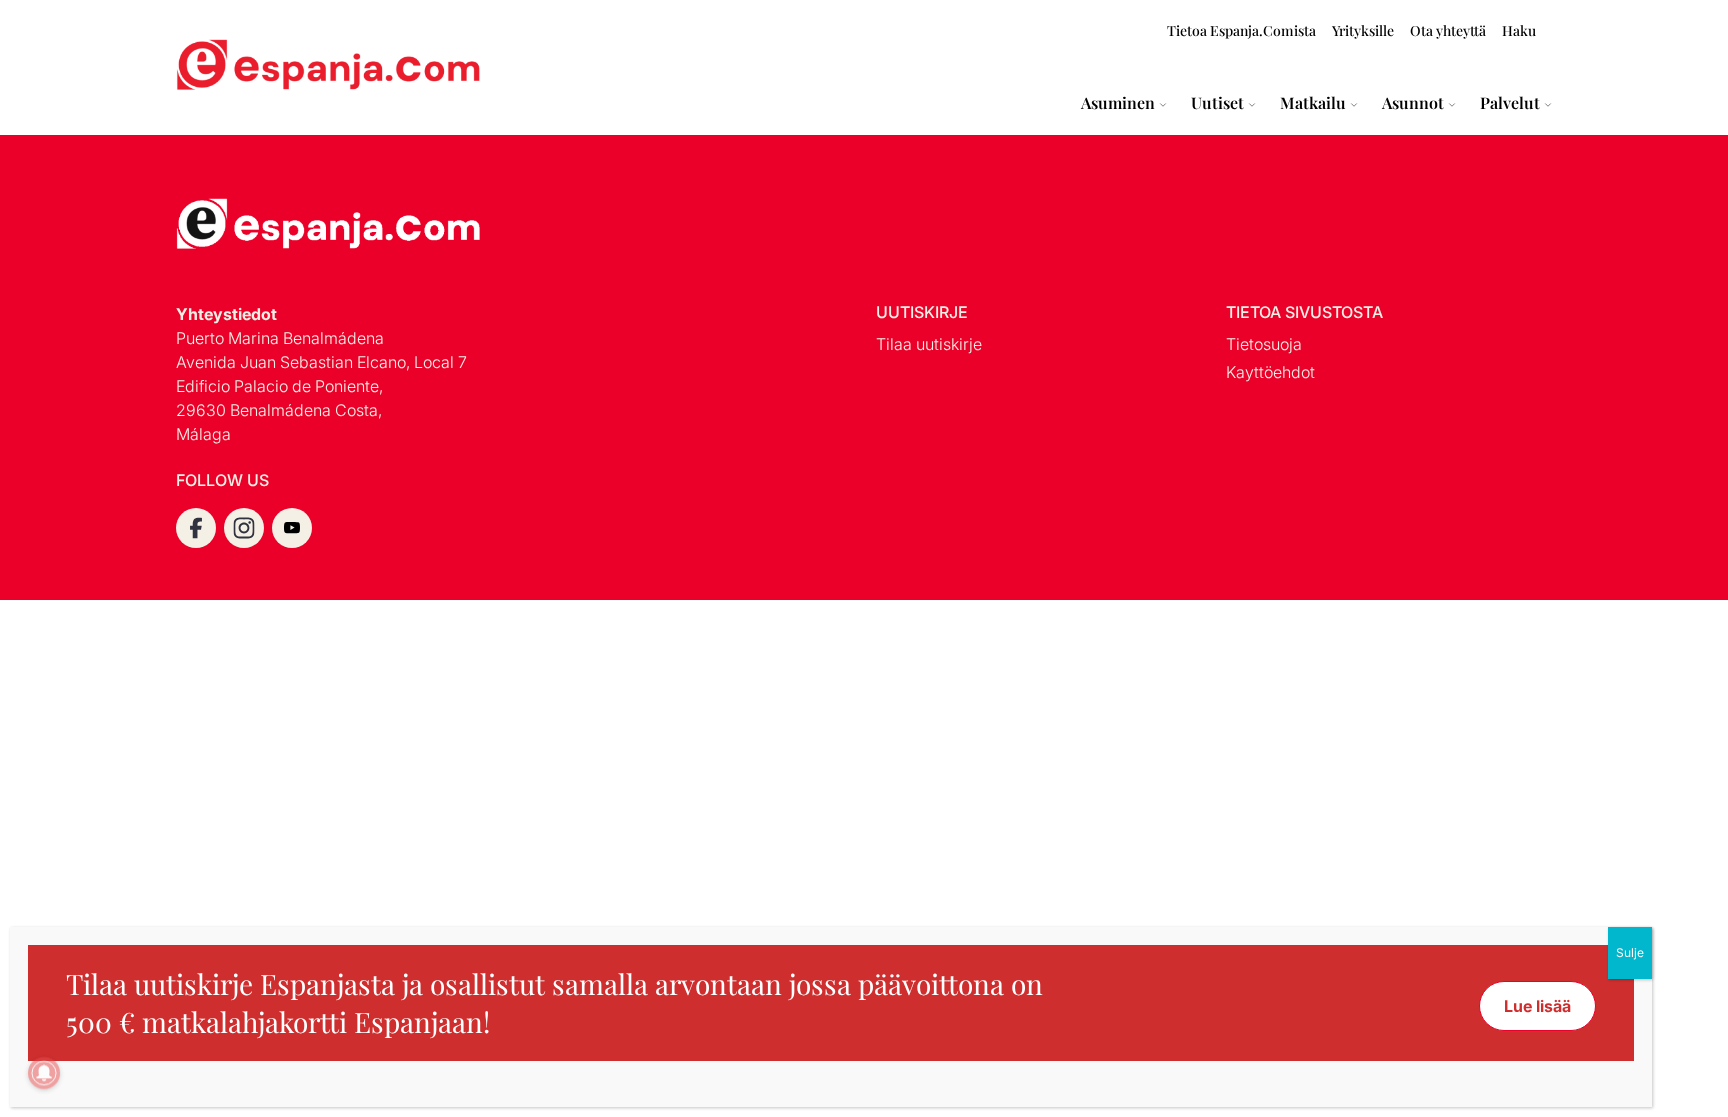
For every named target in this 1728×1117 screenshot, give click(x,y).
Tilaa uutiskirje (929, 344)
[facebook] (196, 528)
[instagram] (244, 528)
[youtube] (292, 528)
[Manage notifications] (44, 1073)
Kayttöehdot (1270, 372)
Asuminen (1118, 103)
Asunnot (1413, 103)
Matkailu (1313, 103)
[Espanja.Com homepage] (224, 67)
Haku (1519, 30)
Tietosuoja (1264, 344)
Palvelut (1510, 103)
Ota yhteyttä (1448, 30)
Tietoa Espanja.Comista (1241, 30)
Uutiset (1217, 103)
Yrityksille (1363, 30)
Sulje (1630, 952)
